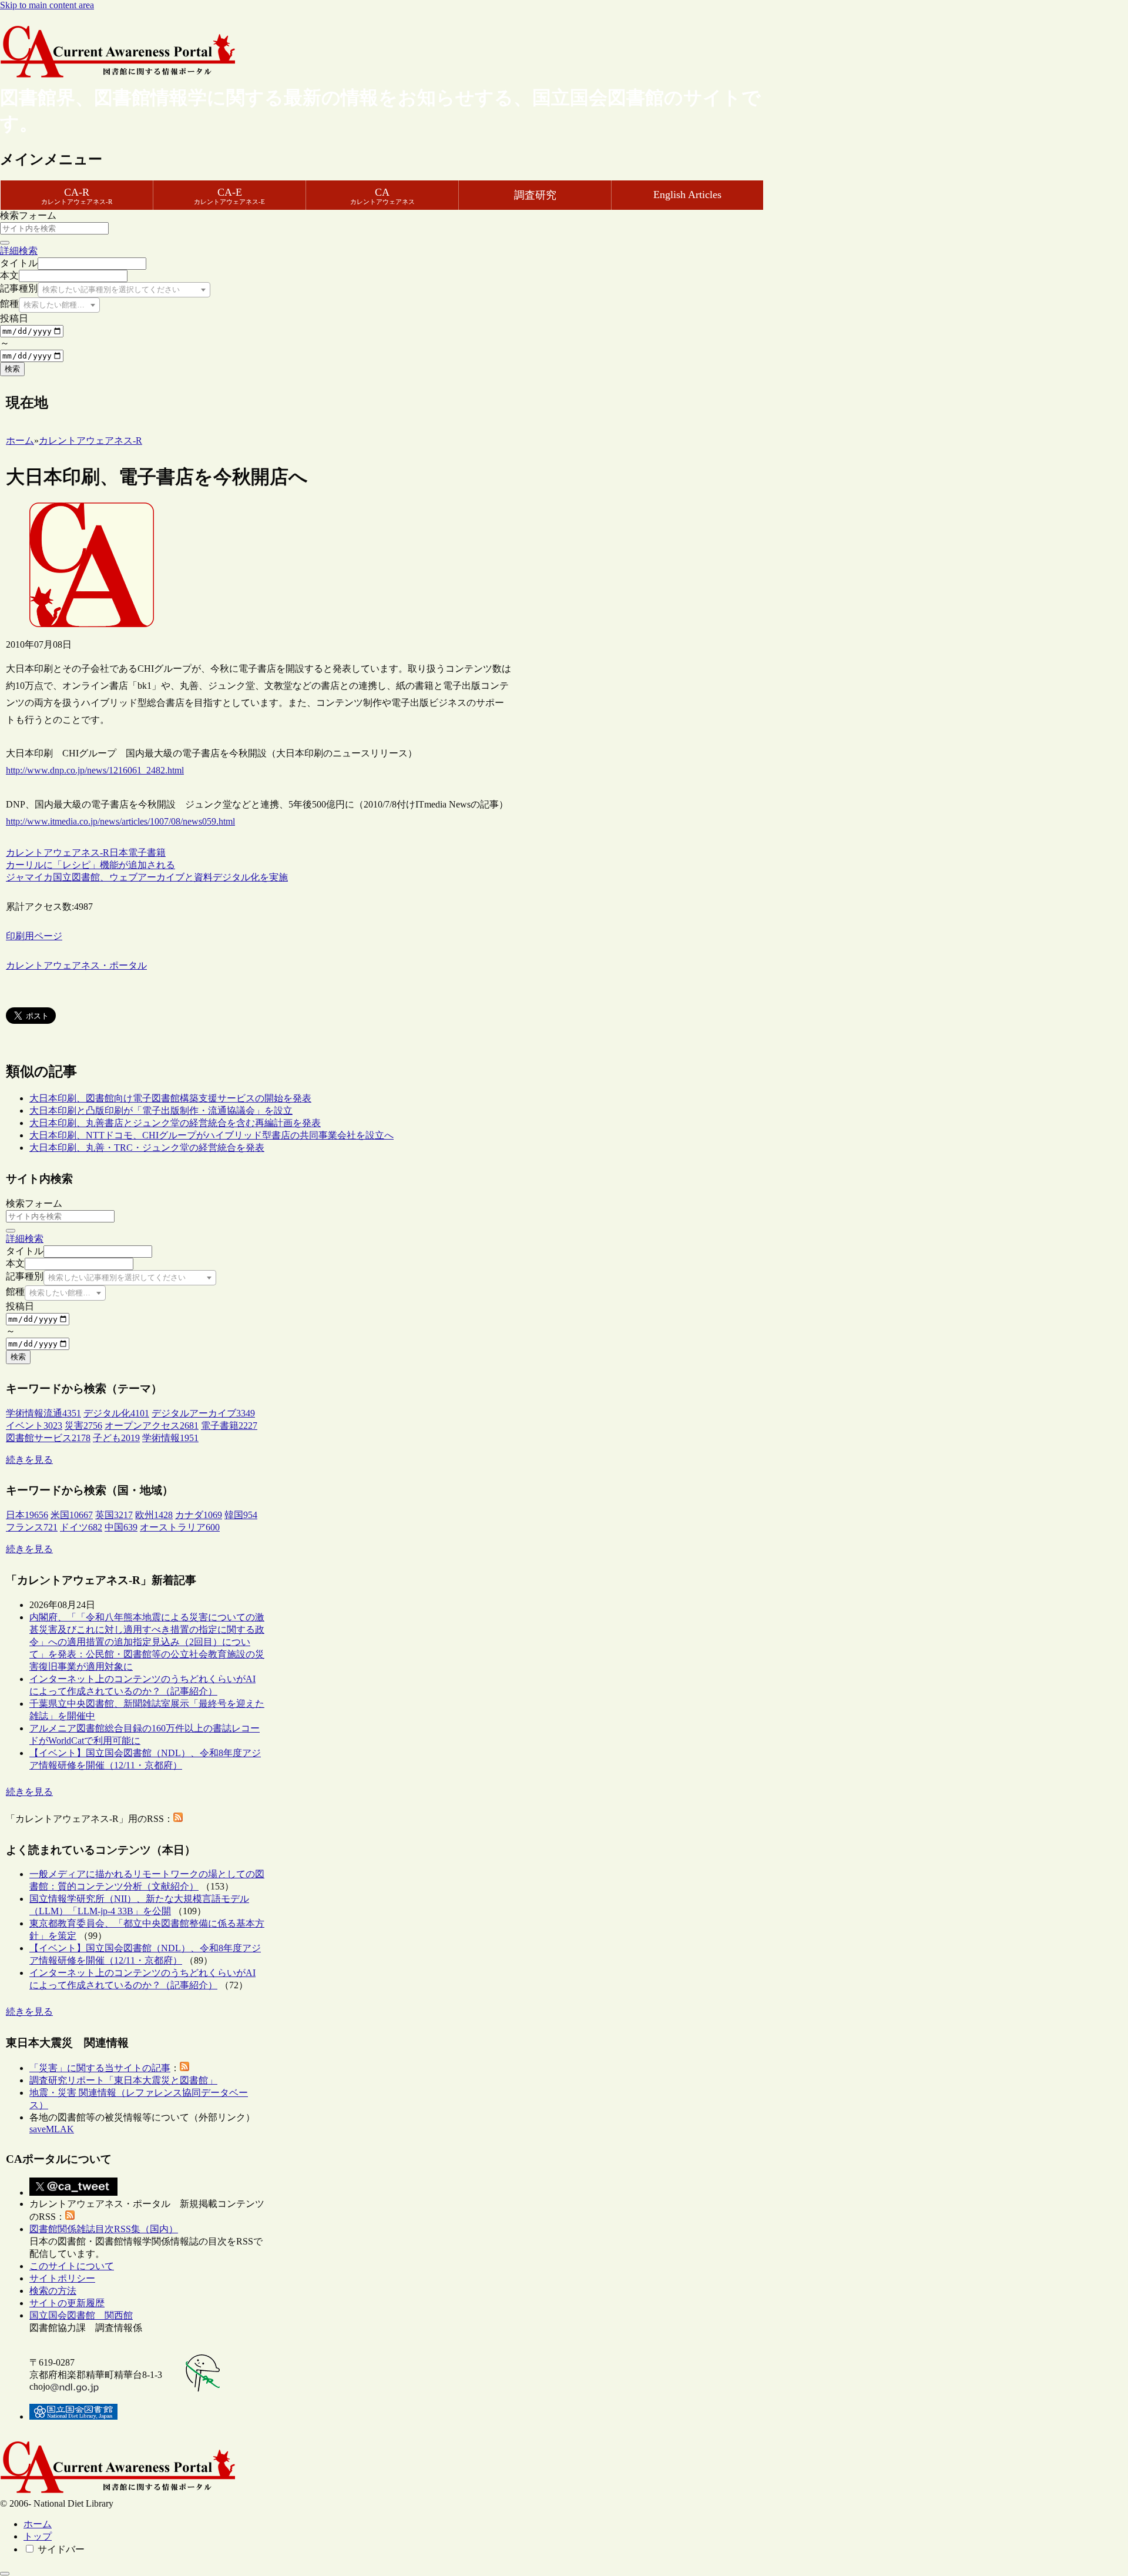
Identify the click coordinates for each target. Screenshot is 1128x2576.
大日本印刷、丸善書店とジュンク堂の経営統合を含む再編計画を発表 (175, 1123)
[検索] (5, 243)
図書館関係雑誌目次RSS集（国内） (104, 2229)
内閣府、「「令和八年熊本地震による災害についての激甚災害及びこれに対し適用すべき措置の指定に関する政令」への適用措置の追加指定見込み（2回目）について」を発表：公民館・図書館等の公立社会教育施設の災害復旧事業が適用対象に (147, 1642)
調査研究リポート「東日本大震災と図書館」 (123, 2080)
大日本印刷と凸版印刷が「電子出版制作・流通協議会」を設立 (161, 1111)
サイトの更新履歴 (67, 2303)
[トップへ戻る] (5, 2574)
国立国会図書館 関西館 (81, 2315)
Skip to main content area (47, 5)
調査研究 (535, 195)
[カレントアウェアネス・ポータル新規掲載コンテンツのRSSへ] (70, 2217)
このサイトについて (72, 2266)
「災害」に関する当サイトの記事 (100, 2068)
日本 (119, 852)
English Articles (687, 195)
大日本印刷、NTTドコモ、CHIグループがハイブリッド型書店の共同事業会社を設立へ (211, 1135)
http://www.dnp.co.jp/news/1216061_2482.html (95, 770)
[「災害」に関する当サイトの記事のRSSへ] (184, 2068)
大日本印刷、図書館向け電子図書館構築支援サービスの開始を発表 (170, 1098)
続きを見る (29, 1460)
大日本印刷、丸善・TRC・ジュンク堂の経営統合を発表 (147, 1148)
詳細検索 (19, 251)
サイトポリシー (62, 2278)
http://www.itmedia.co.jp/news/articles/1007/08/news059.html (120, 821)
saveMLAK (52, 2129)
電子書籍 (147, 852)
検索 (12, 369)
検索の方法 (53, 2291)
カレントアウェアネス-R (58, 852)
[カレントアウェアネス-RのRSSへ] (178, 1819)
